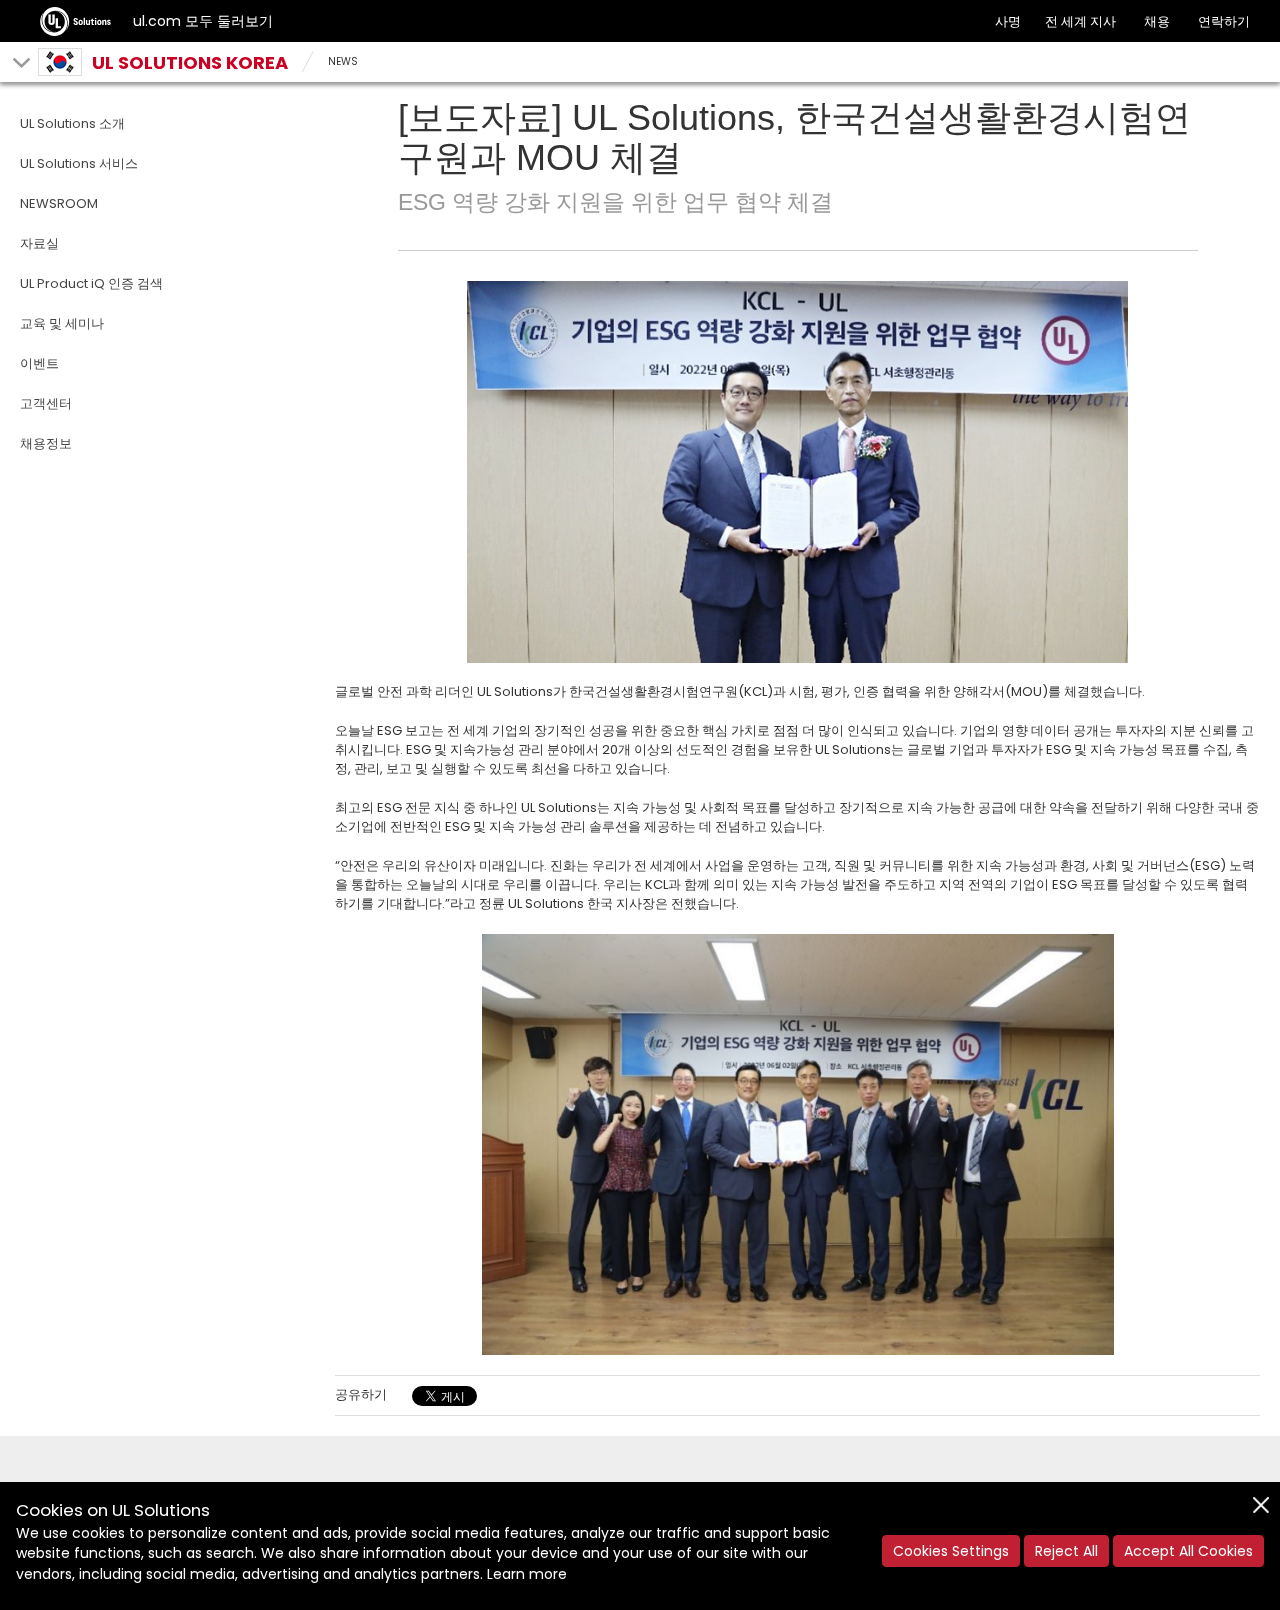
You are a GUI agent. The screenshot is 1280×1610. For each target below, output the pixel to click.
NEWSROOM (59, 203)
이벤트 (39, 363)
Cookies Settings (951, 1551)
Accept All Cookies (1188, 1551)
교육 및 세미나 (62, 323)
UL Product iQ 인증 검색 (91, 283)
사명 (1008, 21)
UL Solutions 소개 (72, 123)
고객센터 (46, 403)
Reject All (1066, 1551)
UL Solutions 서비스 (79, 163)
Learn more (527, 1574)
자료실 (39, 243)
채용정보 (46, 443)
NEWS (343, 61)
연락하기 (1224, 21)
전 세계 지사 (1080, 21)
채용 (1157, 21)
